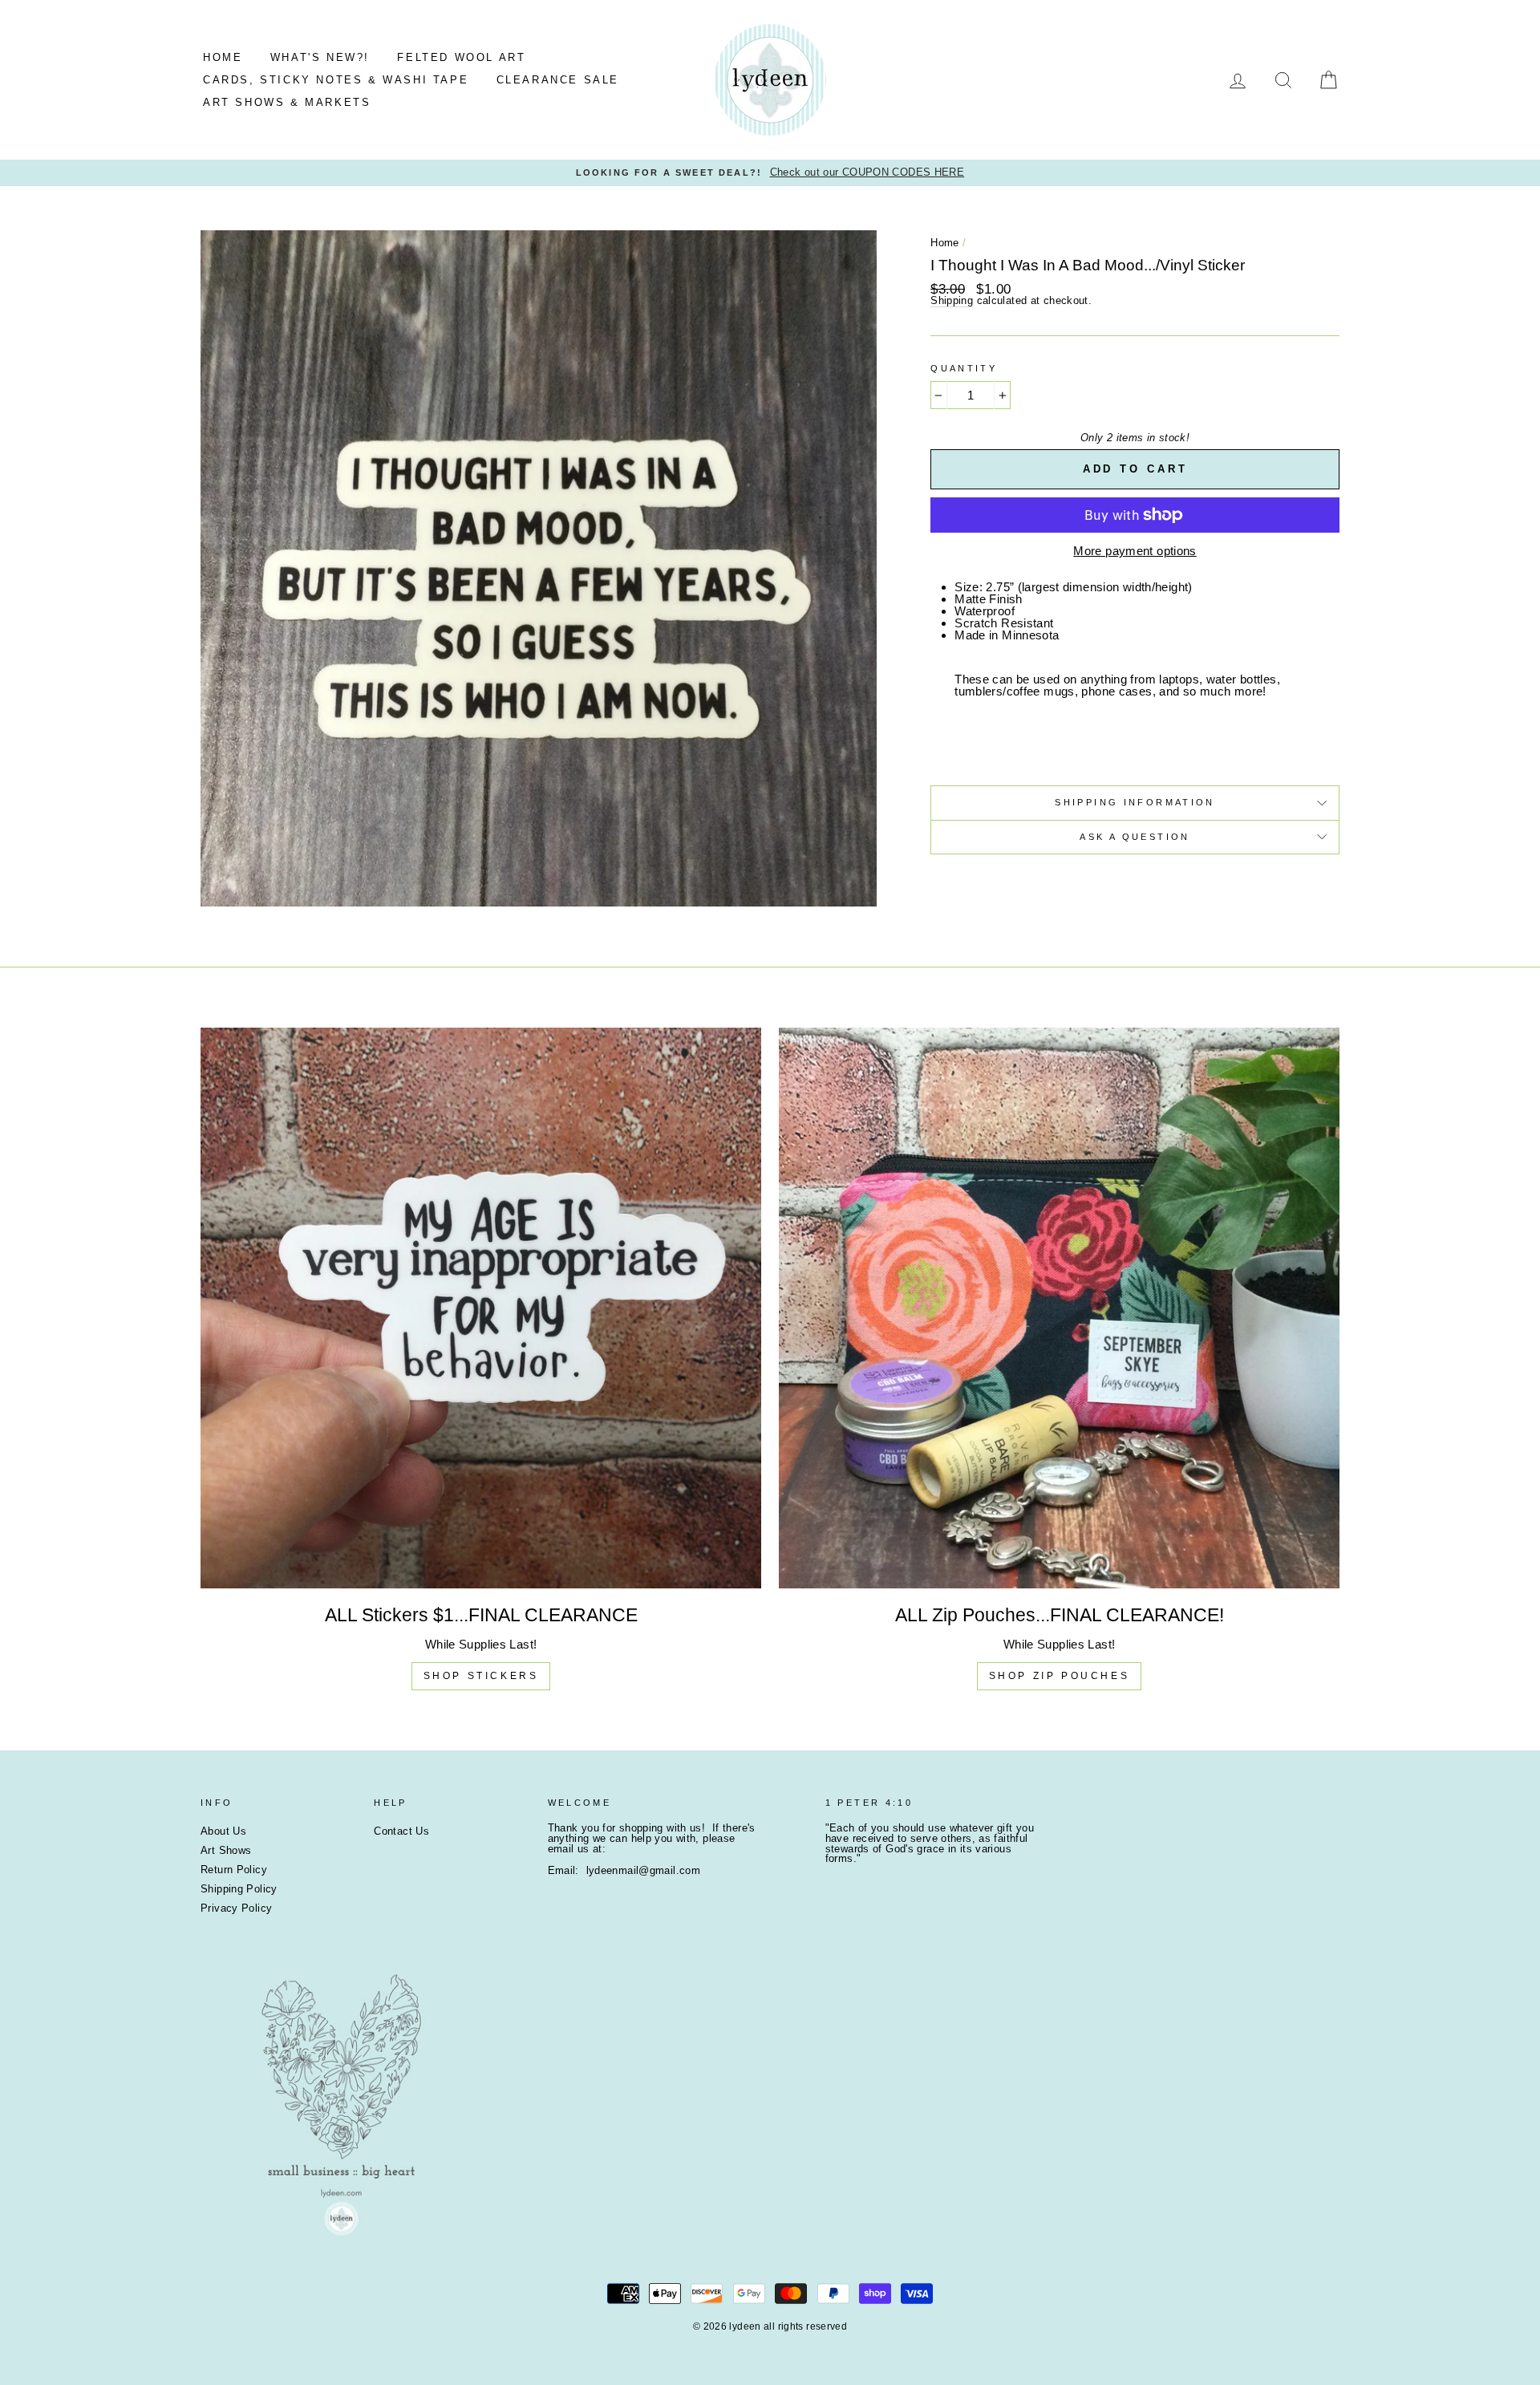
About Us (223, 1831)
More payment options (1135, 551)
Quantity (964, 369)
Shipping (952, 301)
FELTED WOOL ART (461, 57)
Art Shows (226, 1850)
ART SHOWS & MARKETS (287, 102)
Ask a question (1135, 837)
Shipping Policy (239, 1889)
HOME (223, 57)
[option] (770, 173)
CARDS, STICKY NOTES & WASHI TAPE (336, 80)
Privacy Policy (236, 1908)
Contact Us (401, 1831)
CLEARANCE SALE (558, 80)
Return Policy (234, 1870)
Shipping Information (1135, 802)
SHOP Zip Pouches (1060, 1676)
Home (945, 243)
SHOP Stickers (481, 1676)
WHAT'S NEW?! (320, 57)
